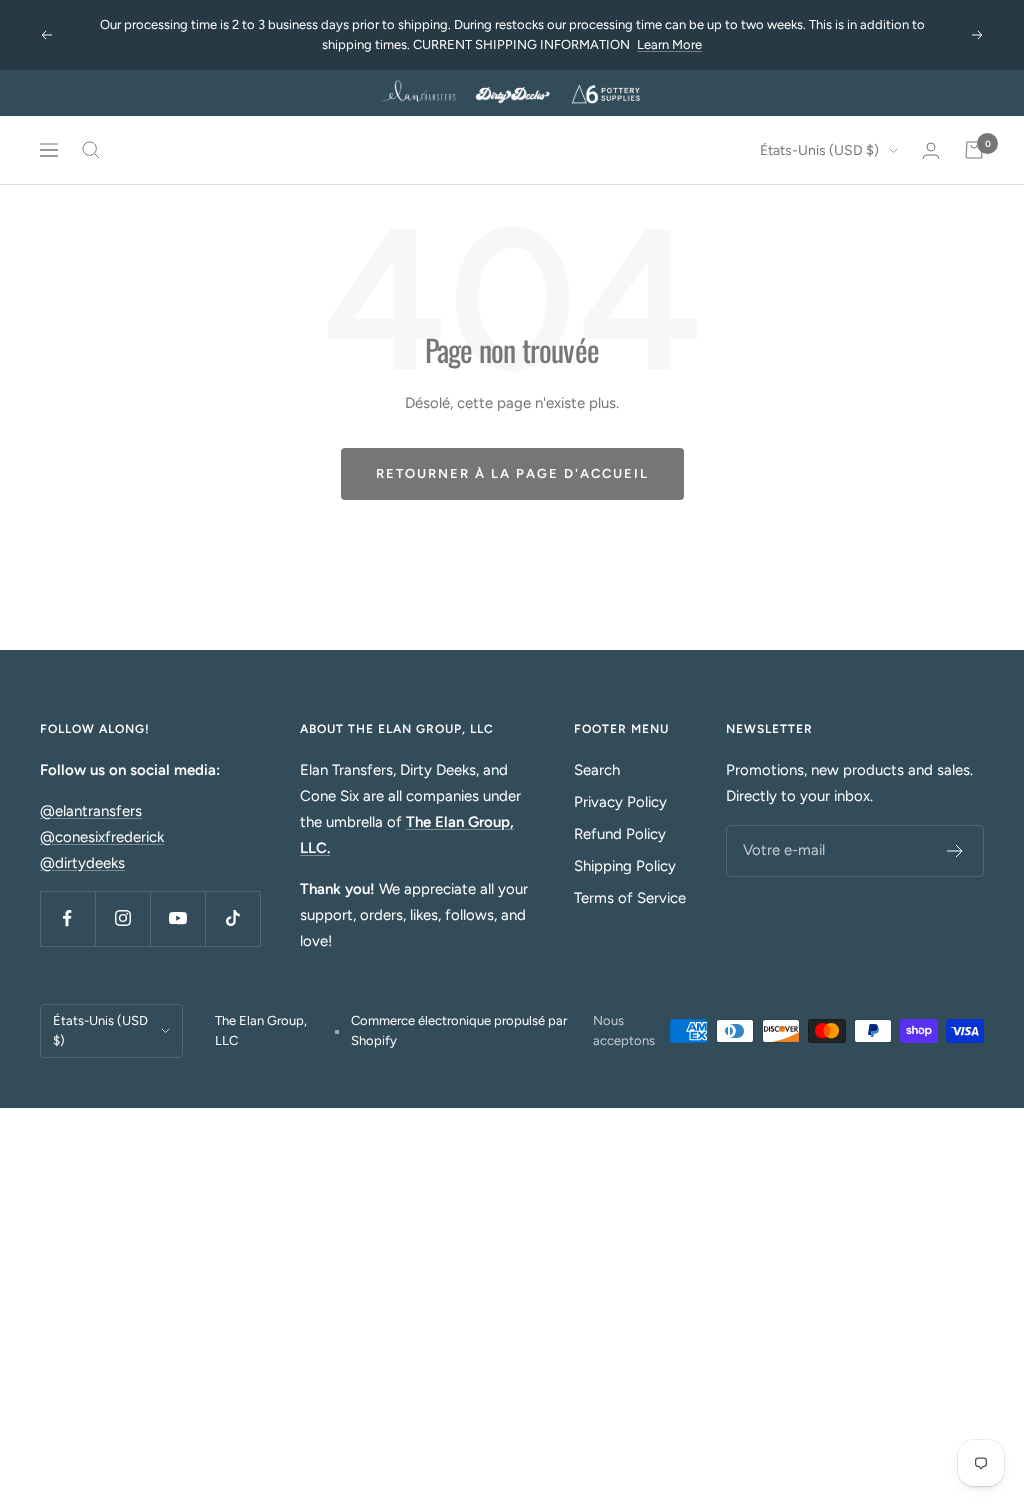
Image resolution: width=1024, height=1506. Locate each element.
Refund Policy (620, 834)
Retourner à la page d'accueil (512, 473)
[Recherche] (91, 150)
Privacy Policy (620, 802)
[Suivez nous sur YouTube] (177, 918)
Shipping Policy (625, 866)
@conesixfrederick (102, 837)
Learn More (669, 44)
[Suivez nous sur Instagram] (122, 918)
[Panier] (974, 150)
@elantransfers (91, 811)
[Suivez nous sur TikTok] (232, 918)
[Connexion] (931, 150)
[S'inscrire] (955, 851)
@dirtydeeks (82, 863)
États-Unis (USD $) (819, 150)
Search (597, 770)
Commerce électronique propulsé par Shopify (459, 1030)
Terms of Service (630, 898)
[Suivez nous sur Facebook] (67, 918)
